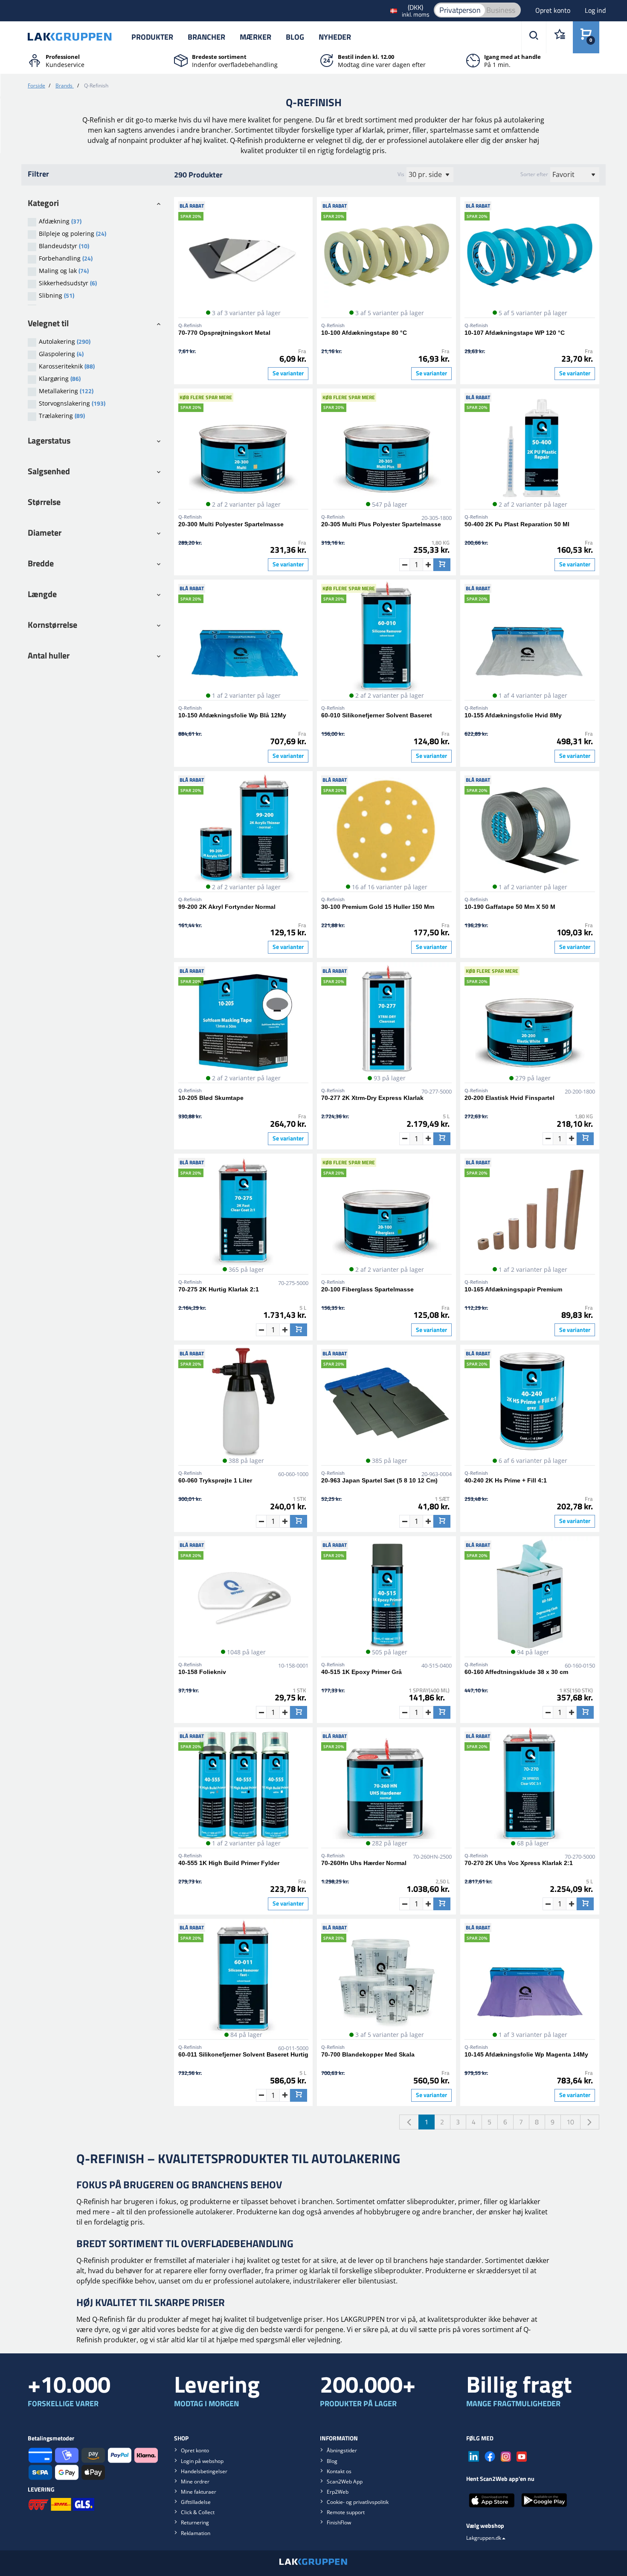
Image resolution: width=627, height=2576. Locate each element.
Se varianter (288, 373)
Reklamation (196, 2533)
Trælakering (62, 416)
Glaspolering (61, 354)
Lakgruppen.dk (484, 2538)
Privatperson (460, 10)
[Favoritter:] (559, 37)
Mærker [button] (255, 37)
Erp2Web (338, 2492)
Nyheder (335, 37)
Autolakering (65, 341)
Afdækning (60, 221)
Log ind (595, 10)
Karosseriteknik (67, 366)
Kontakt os (339, 2471)
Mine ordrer (195, 2482)
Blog (295, 37)
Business (501, 10)
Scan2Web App (345, 2482)
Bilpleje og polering (73, 234)
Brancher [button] (206, 37)
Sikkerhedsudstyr (68, 283)
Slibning (57, 295)
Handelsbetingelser (204, 2471)
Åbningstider (342, 2450)
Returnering (195, 2522)
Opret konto (554, 10)
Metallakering (66, 391)
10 (570, 2122)
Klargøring (60, 379)
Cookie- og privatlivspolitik (358, 2502)
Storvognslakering (72, 403)
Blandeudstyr (64, 246)
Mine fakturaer (199, 2492)
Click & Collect (198, 2512)
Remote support (346, 2512)
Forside (36, 86)
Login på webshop (202, 2461)
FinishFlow (339, 2522)
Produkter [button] (152, 37)
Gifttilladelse (196, 2502)
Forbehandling (66, 258)
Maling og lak (64, 271)
